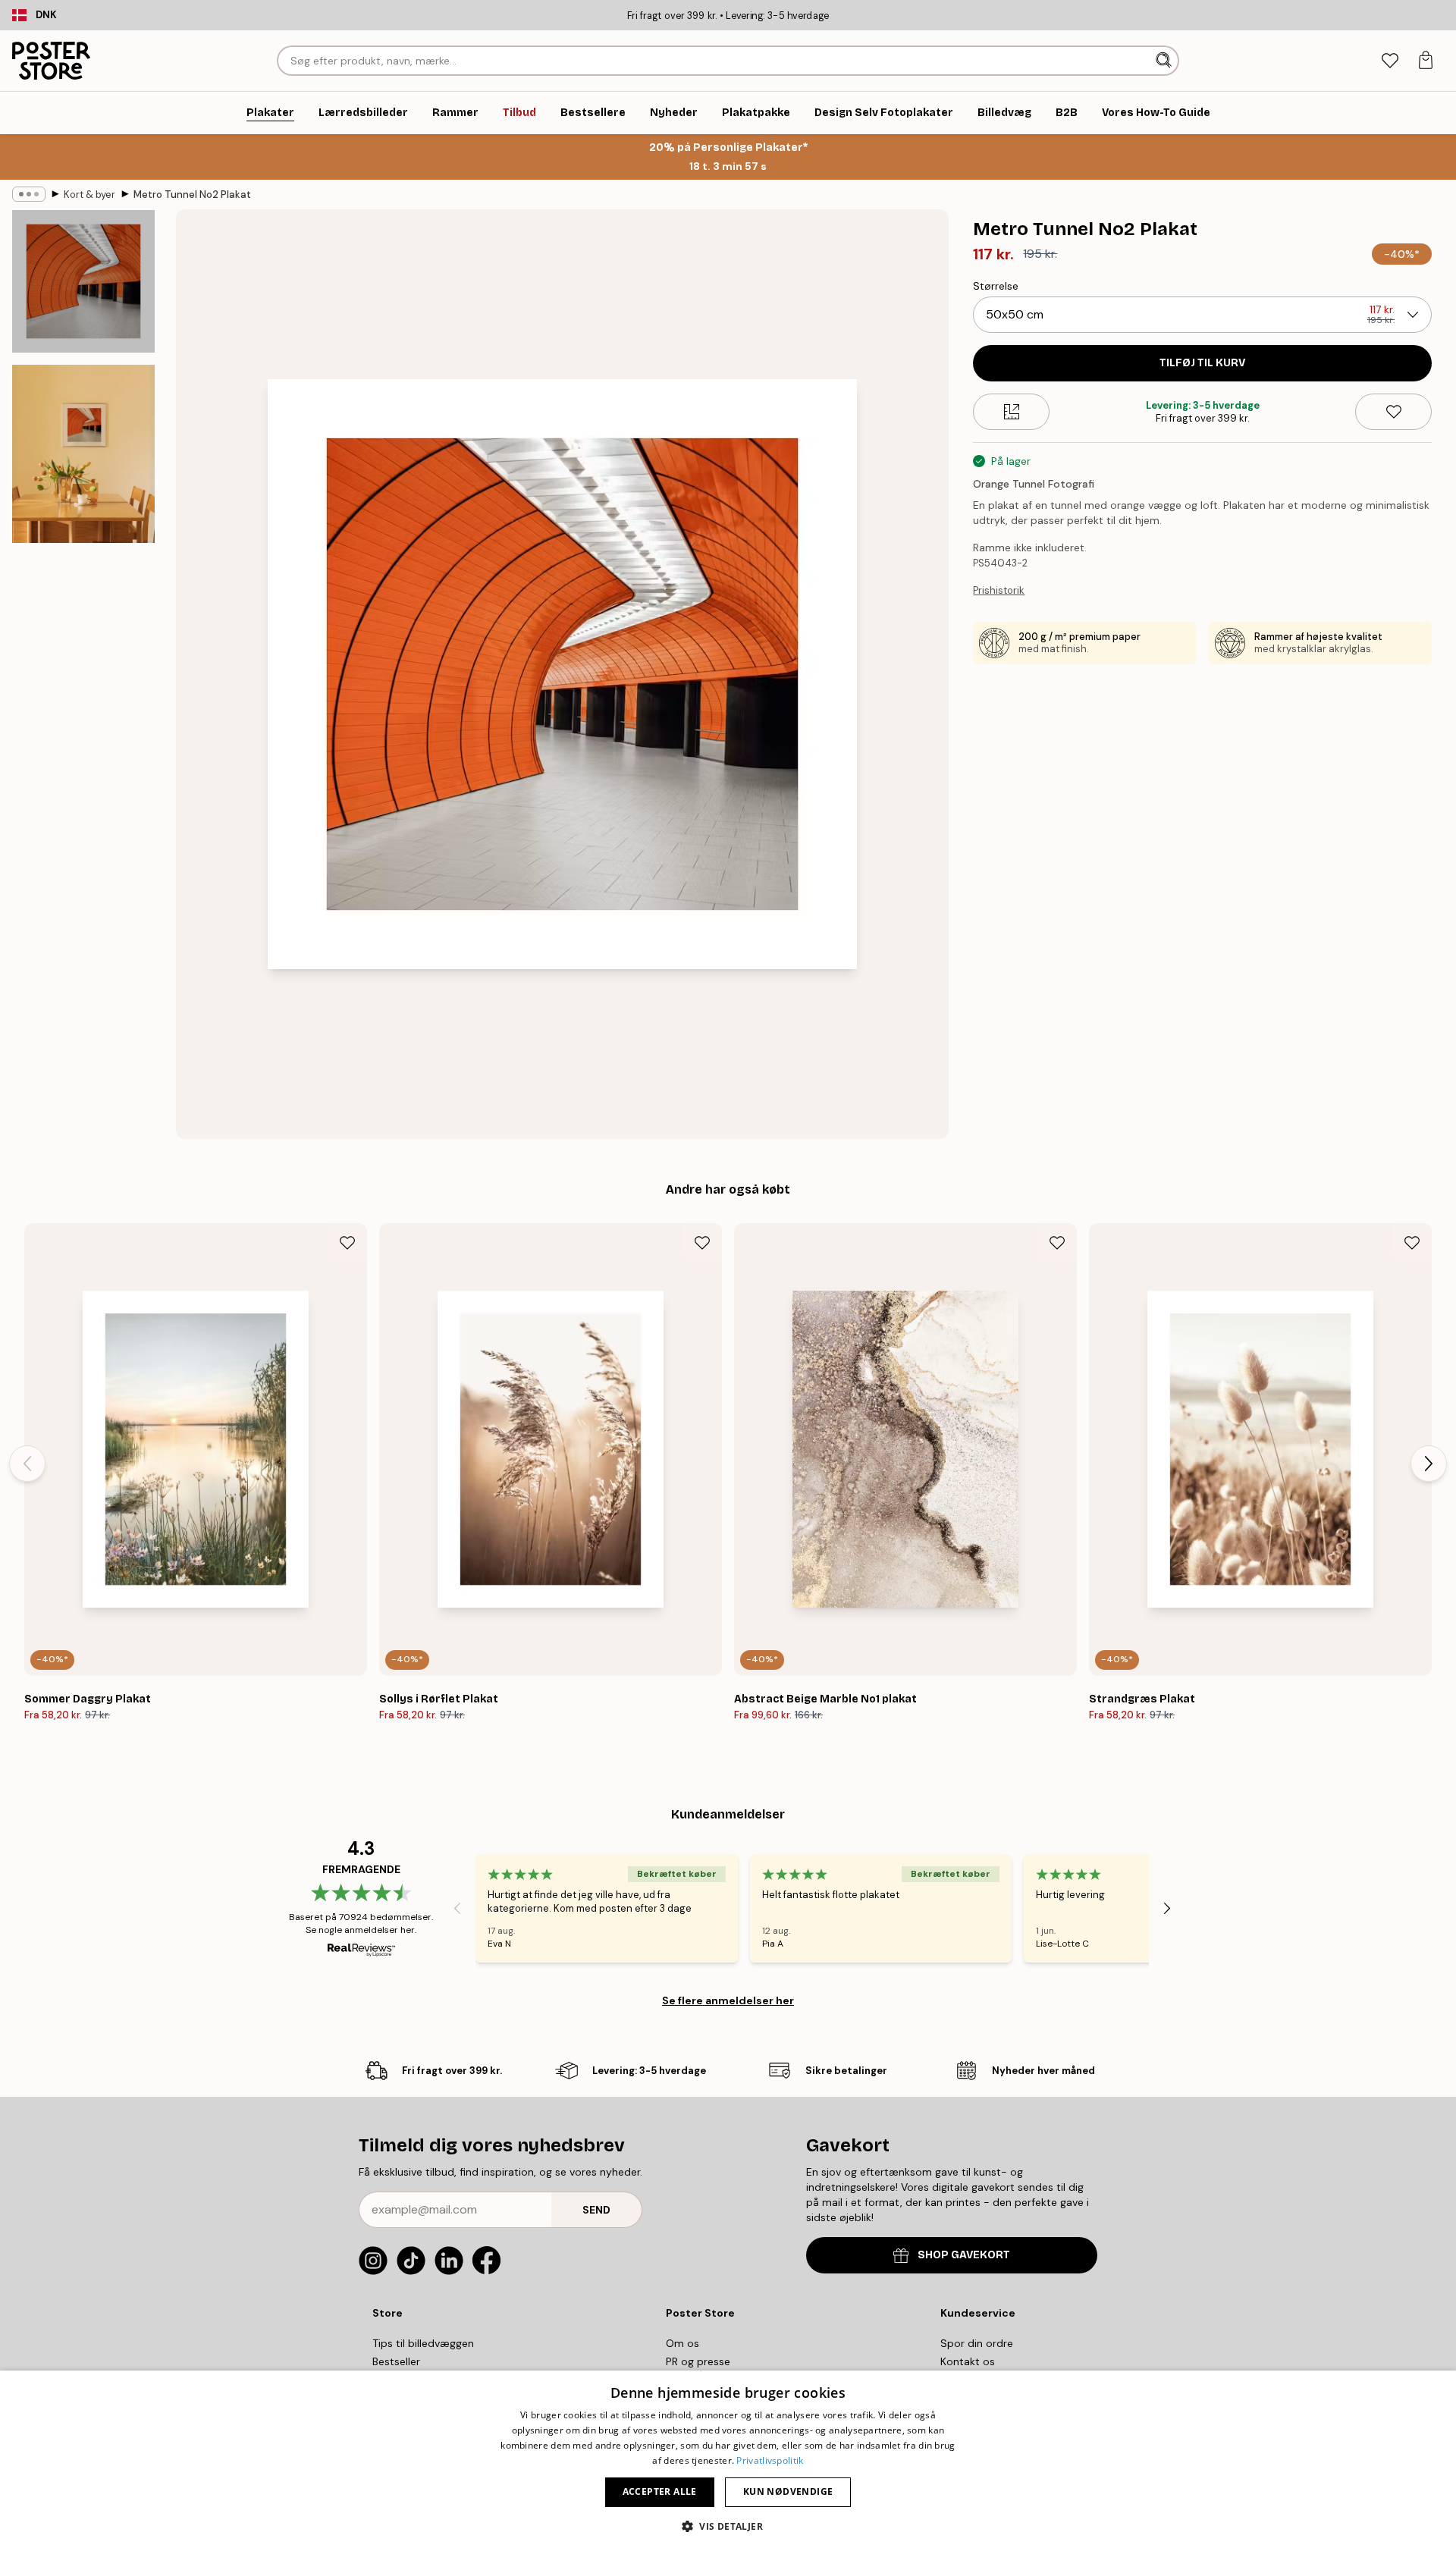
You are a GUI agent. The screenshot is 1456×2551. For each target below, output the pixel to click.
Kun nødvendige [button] (788, 2491)
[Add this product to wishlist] (1393, 412)
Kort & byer (89, 195)
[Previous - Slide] (27, 1464)
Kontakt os (968, 2361)
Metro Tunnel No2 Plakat (192, 195)
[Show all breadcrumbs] (29, 194)
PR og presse (698, 2361)
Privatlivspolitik (770, 2460)
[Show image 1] (83, 281)
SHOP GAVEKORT (964, 2255)
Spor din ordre (977, 2343)
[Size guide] (1011, 412)
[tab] (1390, 61)
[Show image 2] (83, 454)
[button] (728, 2526)
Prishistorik (999, 590)
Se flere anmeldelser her (728, 2000)
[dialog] (728, 2461)
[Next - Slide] (1429, 1464)
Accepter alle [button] (660, 2491)
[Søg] (1165, 61)
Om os (682, 2343)
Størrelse (996, 286)
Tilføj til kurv (1202, 363)
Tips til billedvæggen (423, 2343)
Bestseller (396, 2361)
